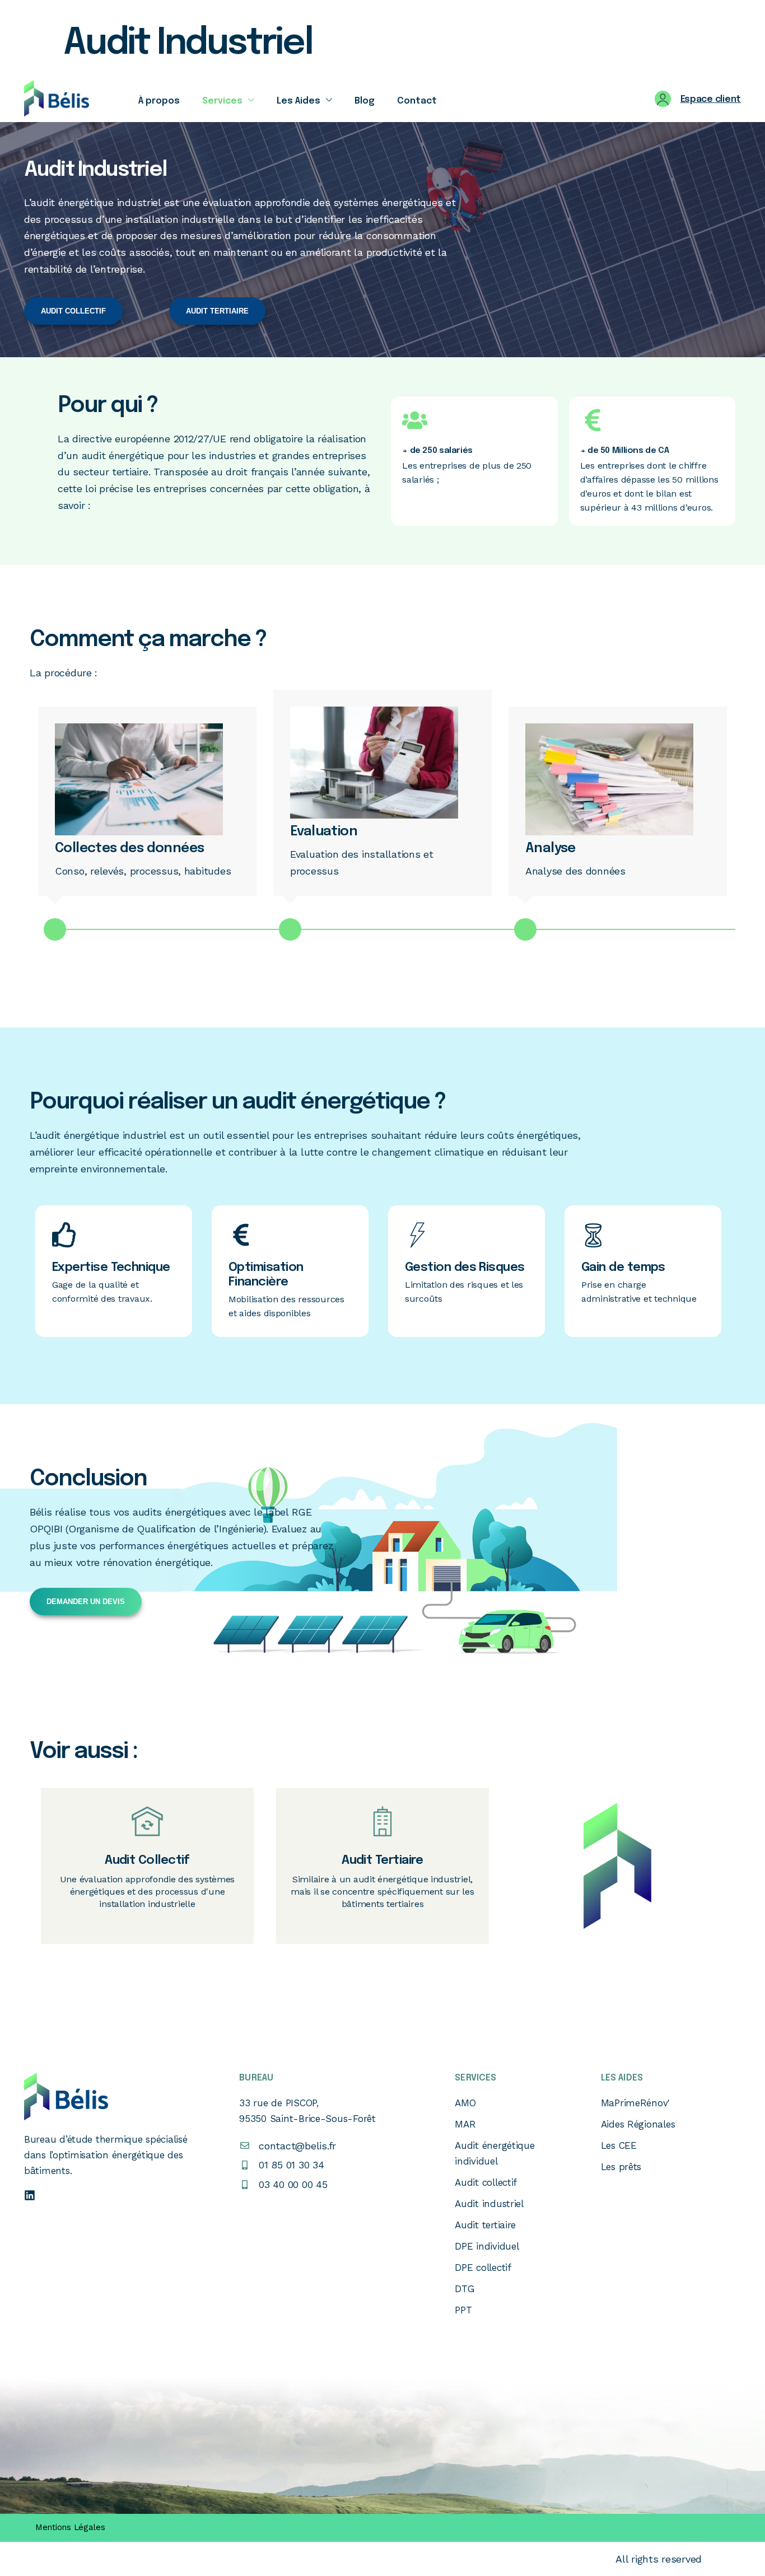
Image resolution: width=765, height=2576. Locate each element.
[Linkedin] (30, 2195)
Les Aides (298, 101)
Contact (417, 101)
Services (222, 101)
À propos (159, 101)
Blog (365, 101)
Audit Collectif (147, 1860)
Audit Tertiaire (382, 1860)
